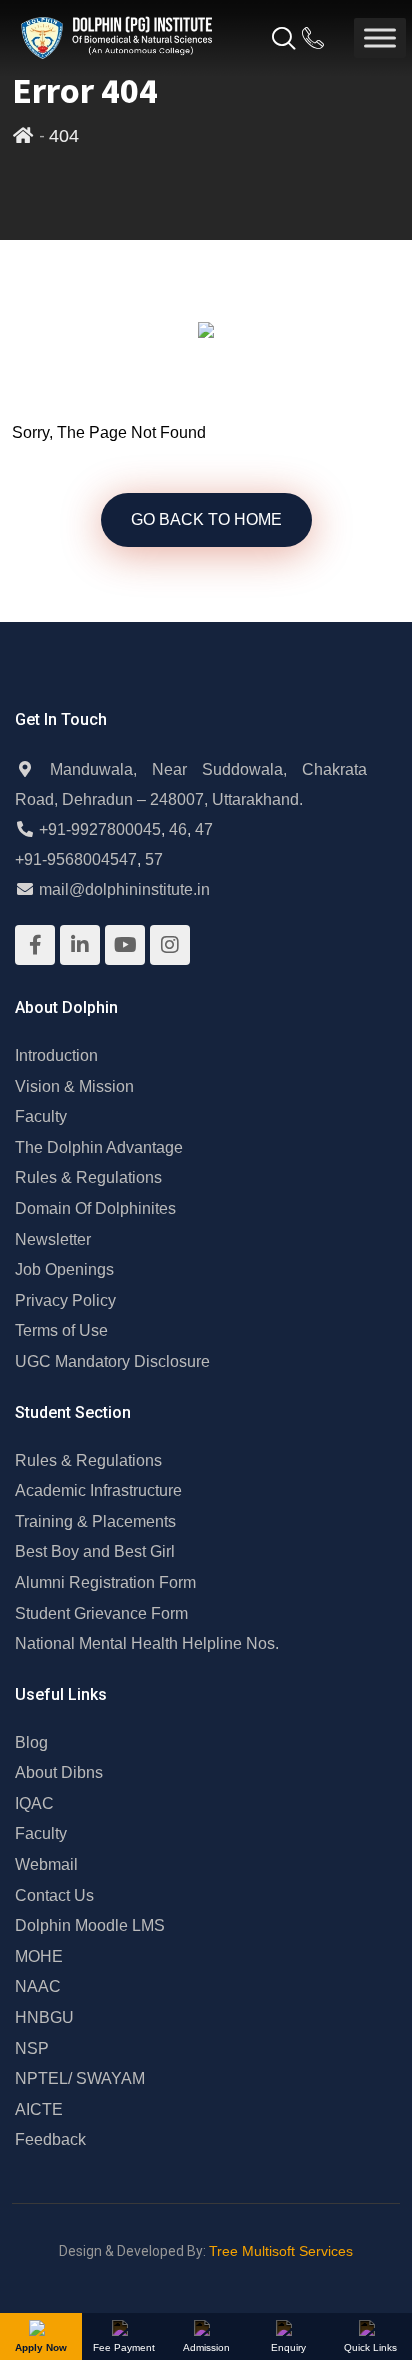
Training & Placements (95, 1521)
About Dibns (59, 1772)
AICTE (39, 2109)
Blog (31, 1742)
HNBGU (44, 2017)
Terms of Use (61, 1330)
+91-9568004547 (76, 859)
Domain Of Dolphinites (95, 1208)
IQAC (34, 1803)
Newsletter (53, 1239)
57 (154, 859)
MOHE (39, 1956)
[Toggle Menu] (380, 38)
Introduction (56, 1055)
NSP (32, 2048)
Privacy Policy (65, 1300)
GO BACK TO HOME (206, 519)
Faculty (41, 1116)
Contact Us (54, 1895)
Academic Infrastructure (98, 1490)
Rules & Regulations (88, 1177)
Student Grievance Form (101, 1613)
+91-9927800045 (100, 829)
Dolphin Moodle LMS (90, 1925)
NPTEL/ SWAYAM (80, 2078)
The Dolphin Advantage (99, 1147)
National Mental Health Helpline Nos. (147, 1643)
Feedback (50, 2139)
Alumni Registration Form (105, 1582)
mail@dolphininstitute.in (124, 889)
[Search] (283, 44)
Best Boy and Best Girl (95, 1551)
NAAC (38, 1986)
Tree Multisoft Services (281, 2251)
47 (204, 829)
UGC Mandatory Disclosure (112, 1361)
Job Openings (64, 1269)
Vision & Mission (74, 1086)
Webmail (46, 1864)
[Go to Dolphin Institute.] (23, 136)
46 (178, 829)
